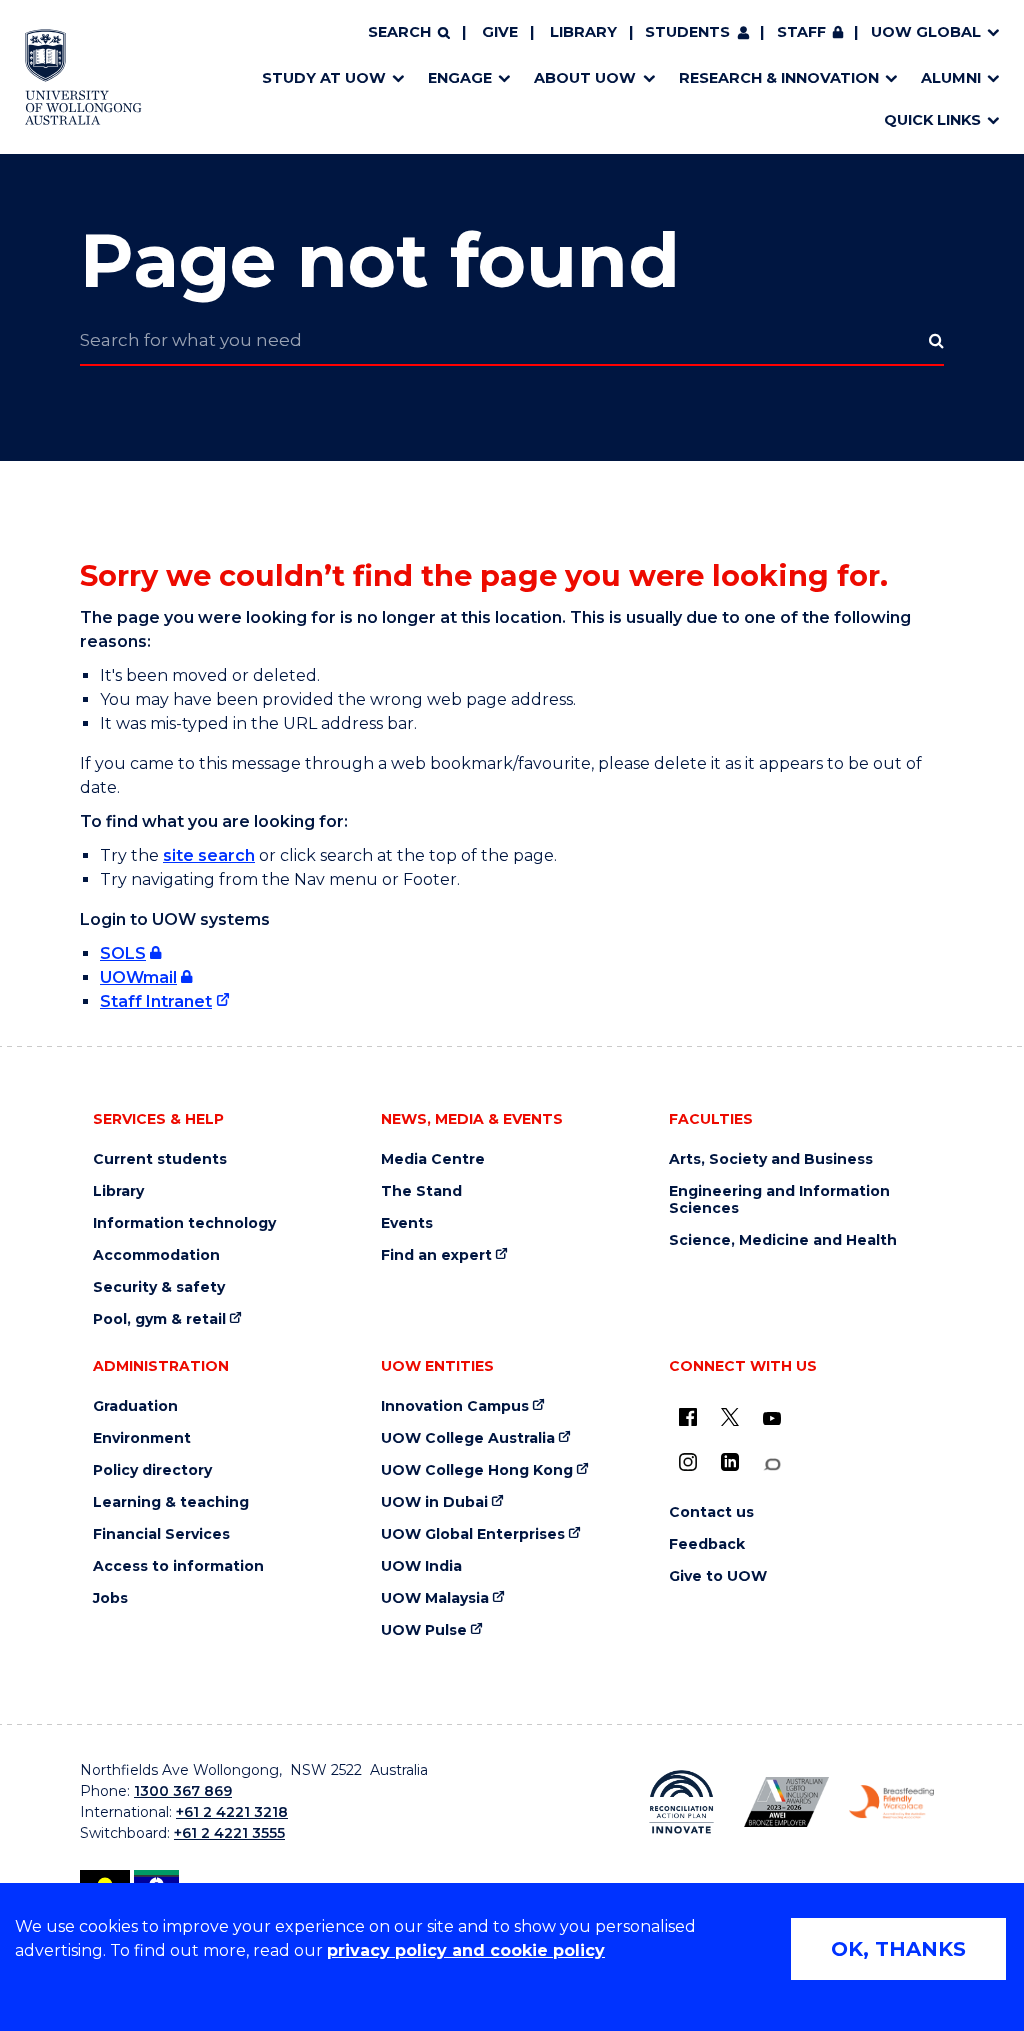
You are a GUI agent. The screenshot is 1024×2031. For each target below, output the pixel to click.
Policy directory (152, 1470)
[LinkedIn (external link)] (730, 1462)
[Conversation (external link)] (772, 1464)
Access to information (178, 1566)
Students (687, 32)
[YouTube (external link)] (772, 1419)
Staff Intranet (156, 1001)
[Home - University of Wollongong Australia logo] (83, 77)
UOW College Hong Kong (477, 1470)
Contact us (711, 1512)
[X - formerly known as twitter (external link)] (730, 1417)
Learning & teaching (171, 1502)
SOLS (123, 953)
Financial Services (161, 1534)
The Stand (421, 1191)
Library (583, 32)
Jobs (110, 1598)
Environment (142, 1438)
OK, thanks (898, 1949)
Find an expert (436, 1255)
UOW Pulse (424, 1630)
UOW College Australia (468, 1438)
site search (209, 855)
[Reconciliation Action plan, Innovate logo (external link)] (681, 1802)
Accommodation (156, 1255)
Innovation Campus (455, 1406)
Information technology (184, 1223)
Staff (801, 32)
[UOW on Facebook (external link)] (688, 1417)
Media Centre (433, 1159)
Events (407, 1223)
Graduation (135, 1406)
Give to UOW (718, 1576)
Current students (160, 1159)
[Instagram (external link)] (688, 1462)
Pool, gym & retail (159, 1319)
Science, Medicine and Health (783, 1240)
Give (500, 32)
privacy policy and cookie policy (466, 1950)
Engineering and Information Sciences (779, 1200)
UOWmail (138, 977)
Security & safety (159, 1287)
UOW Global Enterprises (473, 1534)
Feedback (707, 1544)
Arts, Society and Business (771, 1159)
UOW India (421, 1566)
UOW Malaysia (435, 1598)
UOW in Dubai (434, 1502)
